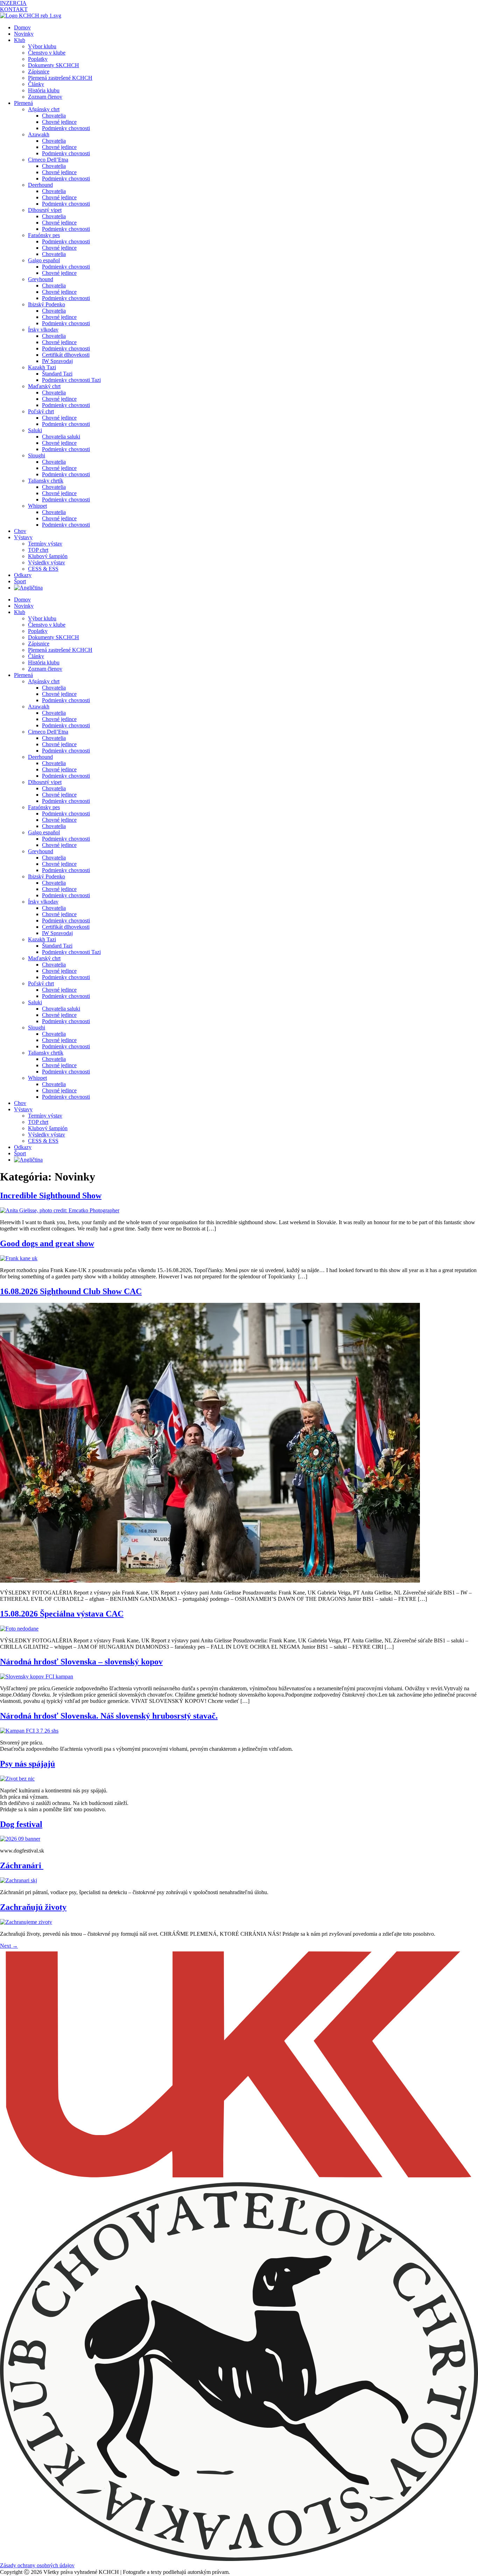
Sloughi (37, 455)
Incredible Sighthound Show (51, 1196)
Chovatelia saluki (61, 437)
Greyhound (41, 279)
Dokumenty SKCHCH (54, 65)
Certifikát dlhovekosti (66, 355)
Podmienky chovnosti (66, 128)
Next (9, 1946)
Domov (22, 27)
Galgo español (44, 260)
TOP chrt (38, 550)
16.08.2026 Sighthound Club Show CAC (71, 1291)
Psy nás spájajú (27, 1764)
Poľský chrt (41, 411)
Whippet (37, 506)
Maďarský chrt (44, 386)
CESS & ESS (43, 569)
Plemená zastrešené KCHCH (60, 78)
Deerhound (40, 185)
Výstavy (23, 537)
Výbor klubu (42, 46)
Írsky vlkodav (43, 330)
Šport (20, 581)
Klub (20, 40)
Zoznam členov (45, 97)
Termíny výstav (45, 544)
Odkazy (23, 575)
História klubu (44, 90)
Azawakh (39, 134)
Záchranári (22, 1865)
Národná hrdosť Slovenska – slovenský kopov (81, 1662)
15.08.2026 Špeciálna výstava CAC (62, 1614)
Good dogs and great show (47, 1243)
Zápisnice (39, 72)
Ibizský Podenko (47, 304)
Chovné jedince (59, 122)
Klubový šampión (48, 556)
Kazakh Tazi (42, 367)
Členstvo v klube (47, 53)
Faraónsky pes (44, 235)
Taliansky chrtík (46, 481)
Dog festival (21, 1824)
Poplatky (38, 59)
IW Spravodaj (57, 361)
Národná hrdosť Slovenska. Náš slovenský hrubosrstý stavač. (109, 1716)
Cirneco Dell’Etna (48, 160)
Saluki (35, 430)
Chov (20, 531)
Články (36, 84)
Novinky (24, 34)
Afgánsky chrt (44, 109)
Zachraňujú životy (33, 1907)
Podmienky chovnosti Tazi (71, 380)
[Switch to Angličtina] (28, 588)
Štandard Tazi (57, 374)
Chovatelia (54, 116)
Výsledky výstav (47, 562)
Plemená (23, 103)
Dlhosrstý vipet (45, 210)
